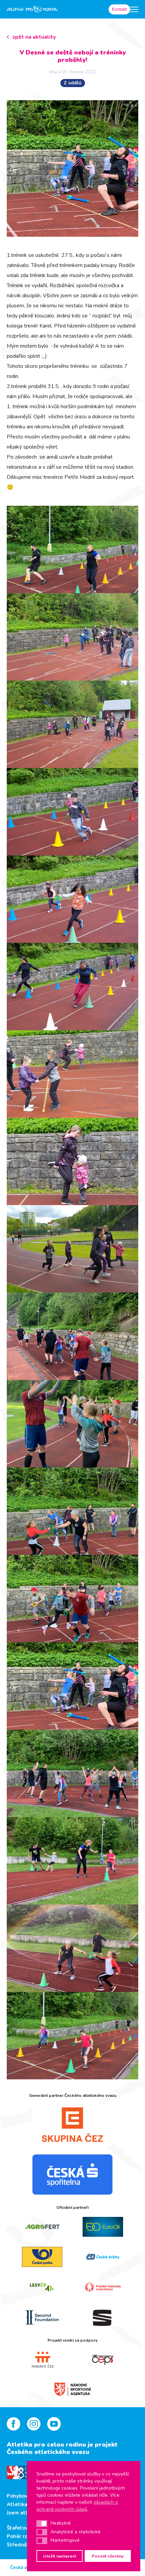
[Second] (42, 2317)
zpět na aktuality (34, 37)
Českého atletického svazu (48, 2452)
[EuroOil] (103, 2227)
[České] (103, 2257)
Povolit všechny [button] (108, 2556)
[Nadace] (42, 2360)
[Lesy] (42, 2287)
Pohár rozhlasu (25, 2536)
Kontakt (119, 9)
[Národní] (72, 2388)
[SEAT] (103, 2317)
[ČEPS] (103, 2360)
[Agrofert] (42, 2227)
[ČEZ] (72, 2124)
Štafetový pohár (27, 2528)
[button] (42, 2524)
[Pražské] (103, 2287)
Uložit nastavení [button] (60, 2556)
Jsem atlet (20, 2513)
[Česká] (72, 2175)
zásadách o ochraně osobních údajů (77, 2506)
